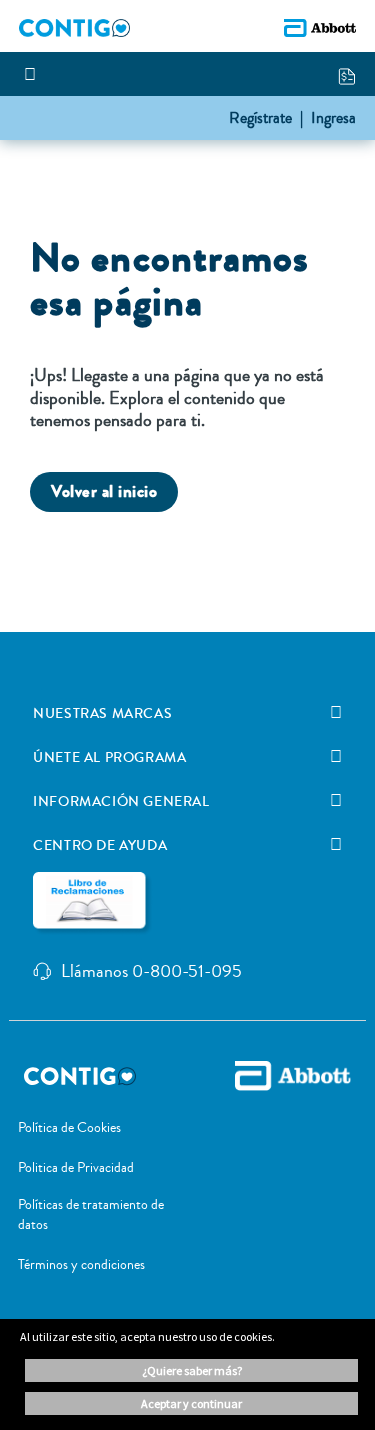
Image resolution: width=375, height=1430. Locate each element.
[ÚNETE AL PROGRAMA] (336, 757)
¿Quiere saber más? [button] (192, 1370)
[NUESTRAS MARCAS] (336, 713)
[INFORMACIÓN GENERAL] (336, 801)
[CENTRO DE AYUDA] (336, 845)
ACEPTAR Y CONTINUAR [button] (191, 1403)
